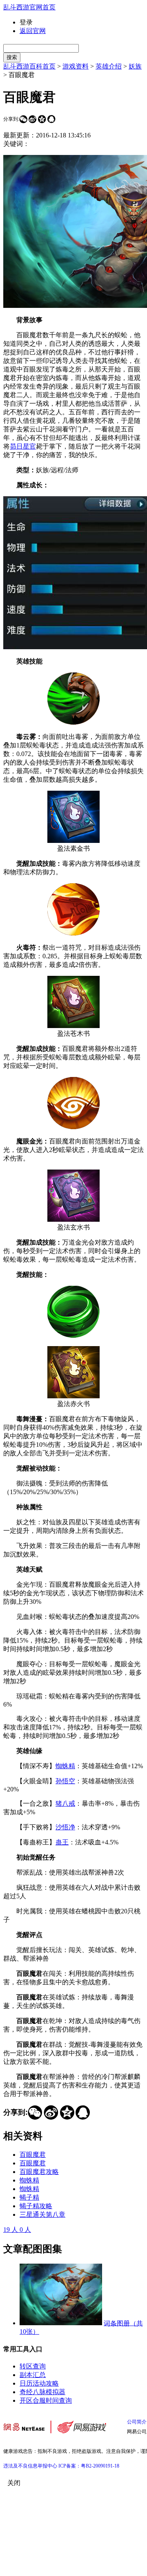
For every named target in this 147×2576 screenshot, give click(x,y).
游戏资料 (76, 66)
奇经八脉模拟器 (42, 2392)
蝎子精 (29, 2197)
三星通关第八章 (42, 2214)
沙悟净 (65, 1827)
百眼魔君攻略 (39, 2172)
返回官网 (33, 31)
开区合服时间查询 (46, 2400)
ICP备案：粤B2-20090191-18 (89, 2466)
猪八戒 (65, 1803)
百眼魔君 (33, 2155)
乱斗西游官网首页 (29, 7)
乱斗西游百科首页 (29, 66)
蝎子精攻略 (36, 2206)
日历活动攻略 (39, 2383)
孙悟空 (65, 1781)
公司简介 (137, 2422)
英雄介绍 (109, 66)
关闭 (14, 2483)
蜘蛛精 (65, 1766)
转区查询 (33, 2366)
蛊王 (62, 1842)
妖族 (135, 66)
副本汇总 (33, 2375)
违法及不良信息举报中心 (30, 2466)
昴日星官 (23, 446)
